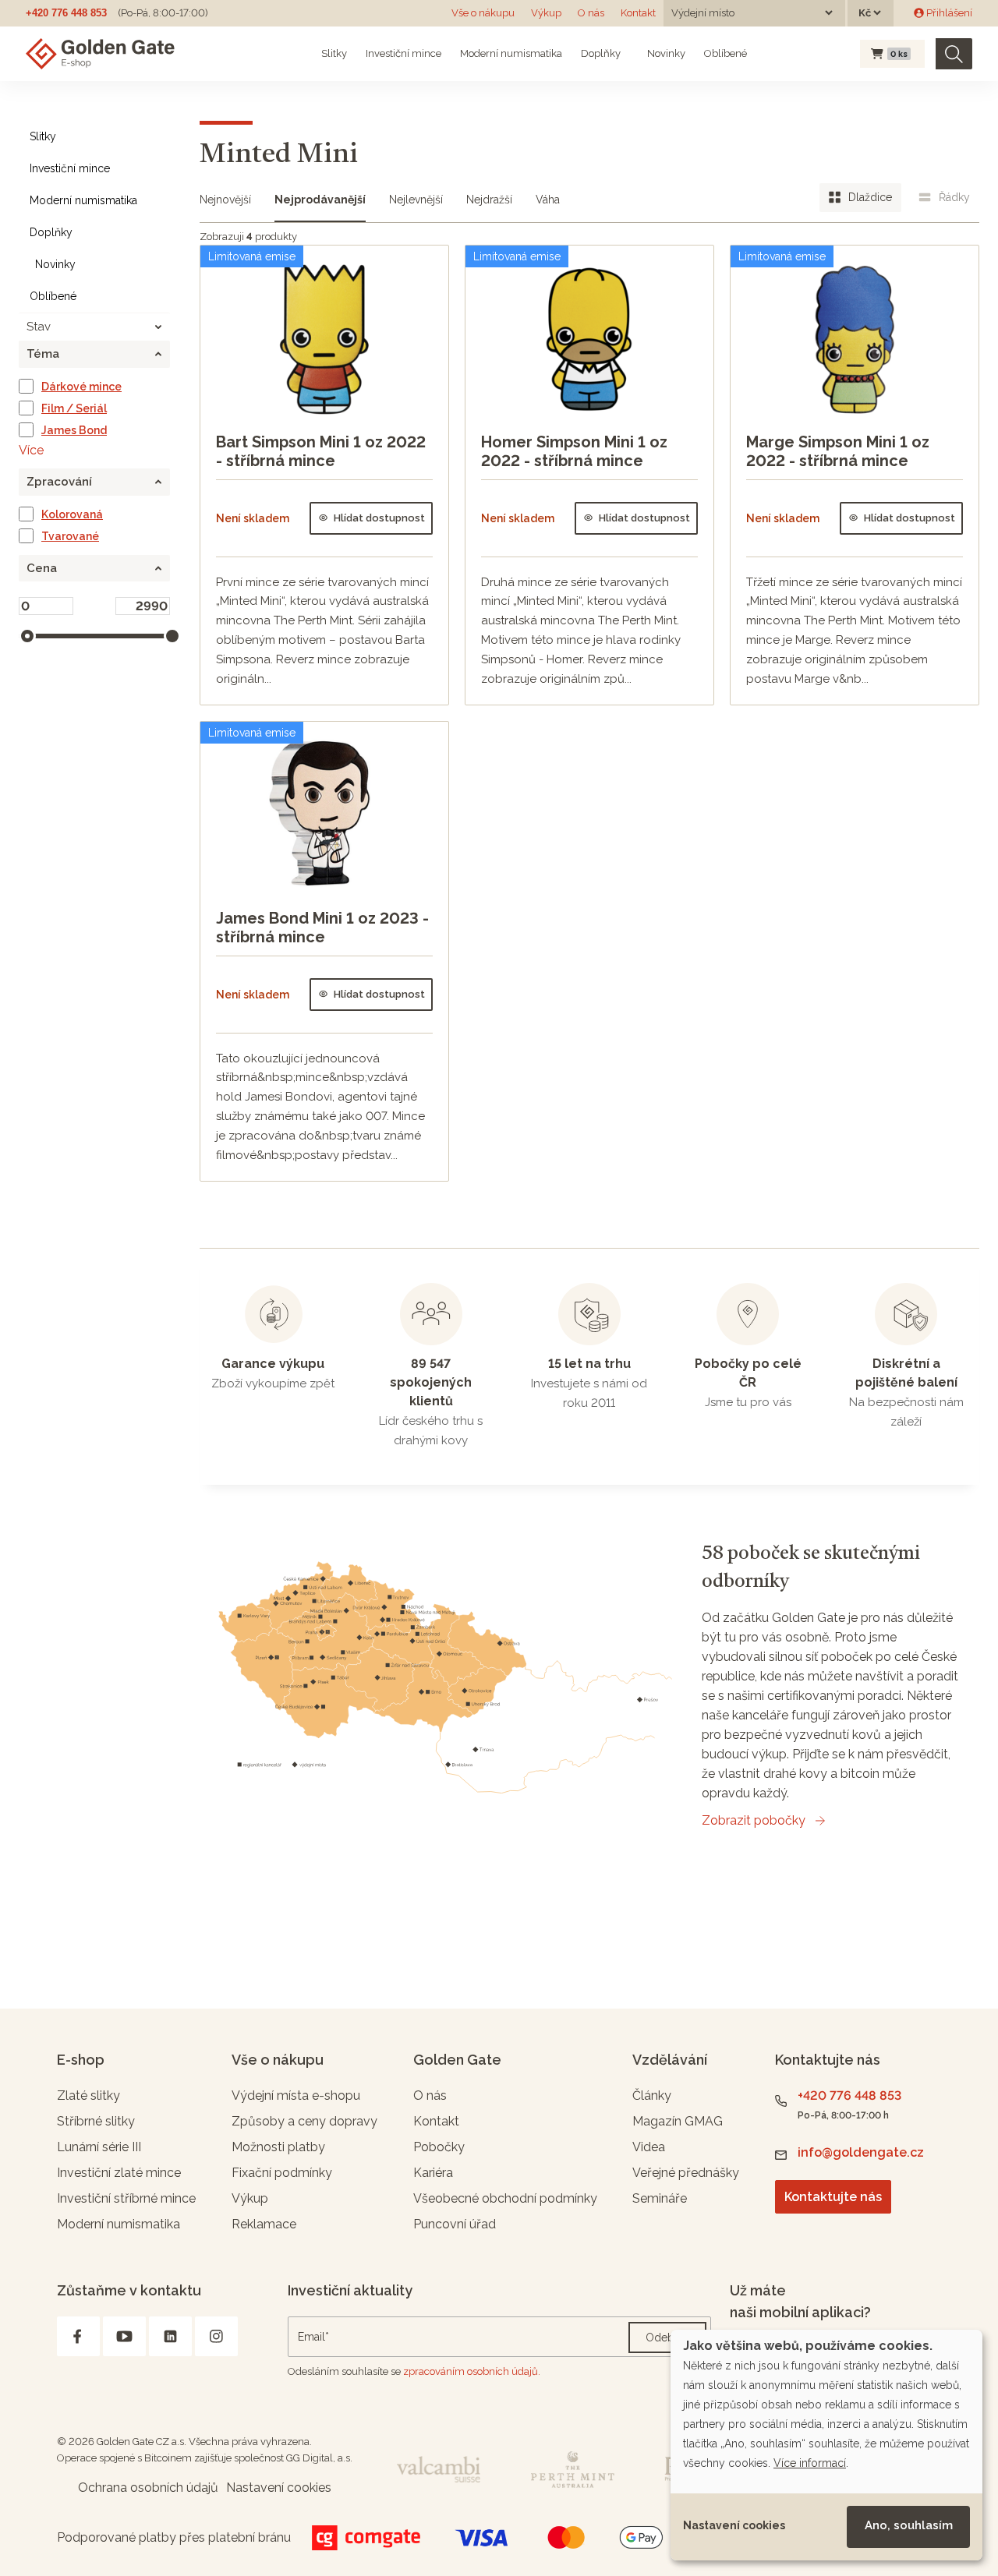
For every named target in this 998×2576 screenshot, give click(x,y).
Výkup (546, 13)
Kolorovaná (72, 514)
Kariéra (433, 2173)
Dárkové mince (81, 387)
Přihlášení (948, 13)
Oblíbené (725, 53)
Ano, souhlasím (909, 2525)
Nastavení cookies (734, 2525)
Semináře (660, 2198)
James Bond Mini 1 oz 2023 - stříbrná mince (322, 928)
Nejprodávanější (320, 200)
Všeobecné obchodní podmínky (505, 2198)
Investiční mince (403, 53)
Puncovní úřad (455, 2224)
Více (31, 450)
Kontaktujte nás (833, 2197)
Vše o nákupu (483, 13)
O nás (591, 13)
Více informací (810, 2463)
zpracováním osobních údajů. (472, 2371)
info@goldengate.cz (861, 2152)
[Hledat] (954, 54)
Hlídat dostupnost (379, 518)
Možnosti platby (278, 2147)
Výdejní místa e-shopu (296, 2095)
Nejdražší (489, 200)
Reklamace (264, 2224)
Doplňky (601, 53)
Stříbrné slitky (96, 2121)
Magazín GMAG (678, 2121)
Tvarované (70, 536)
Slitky (334, 53)
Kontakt (638, 13)
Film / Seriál (74, 408)
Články (652, 2095)
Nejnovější (225, 200)
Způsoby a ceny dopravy (304, 2121)
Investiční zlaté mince (119, 2173)
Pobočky (439, 2147)
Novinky (665, 53)
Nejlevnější (416, 200)
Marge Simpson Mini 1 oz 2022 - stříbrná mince (838, 451)
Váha (548, 200)
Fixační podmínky (282, 2173)
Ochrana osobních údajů (148, 2488)
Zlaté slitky (88, 2095)
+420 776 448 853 (66, 13)
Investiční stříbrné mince (126, 2198)
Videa (649, 2147)
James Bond (74, 430)
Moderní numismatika (511, 53)
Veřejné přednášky (686, 2173)
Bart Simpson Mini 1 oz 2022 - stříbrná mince (321, 451)
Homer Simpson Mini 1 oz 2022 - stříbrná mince (574, 451)
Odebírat (667, 2337)
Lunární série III (99, 2147)
